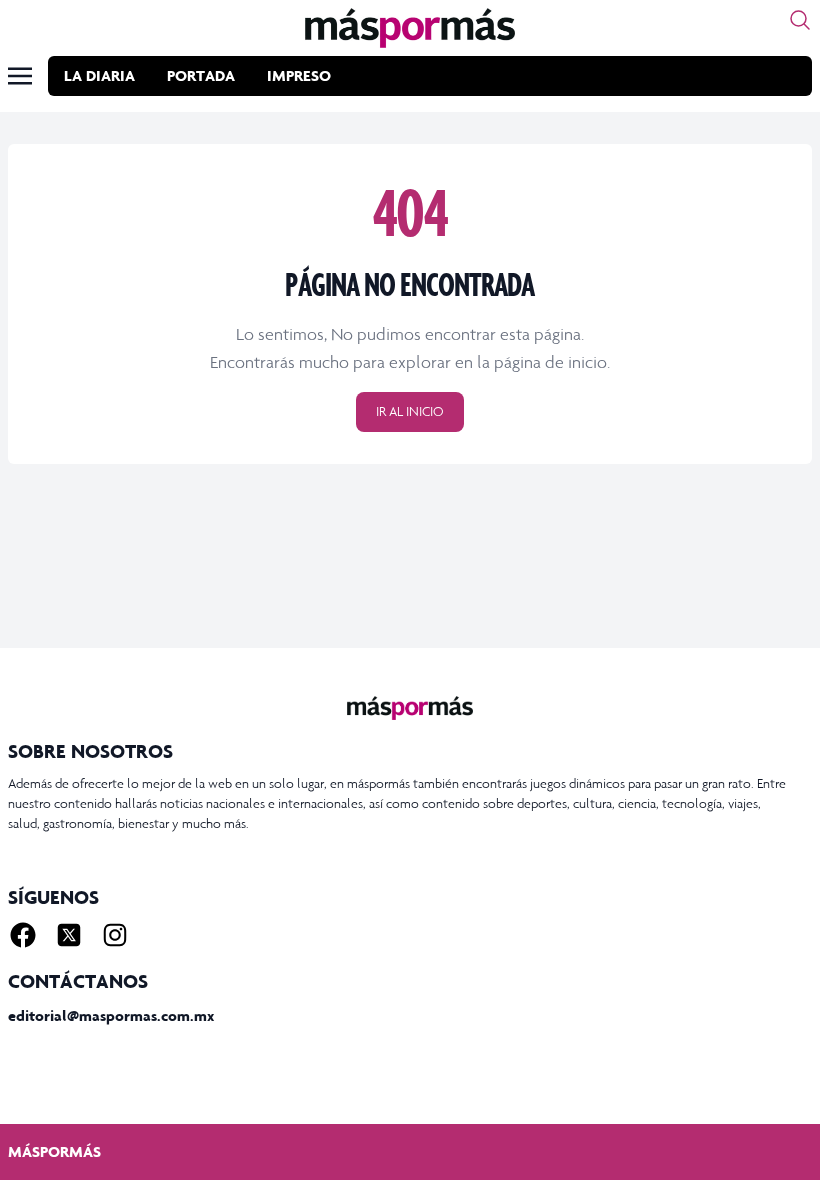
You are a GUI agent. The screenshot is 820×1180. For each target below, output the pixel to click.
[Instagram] (115, 935)
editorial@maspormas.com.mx (111, 1015)
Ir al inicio (410, 411)
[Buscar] (800, 20)
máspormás (54, 1151)
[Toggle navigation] (20, 76)
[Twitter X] (69, 935)
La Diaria (99, 75)
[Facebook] (23, 935)
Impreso (299, 75)
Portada (201, 75)
